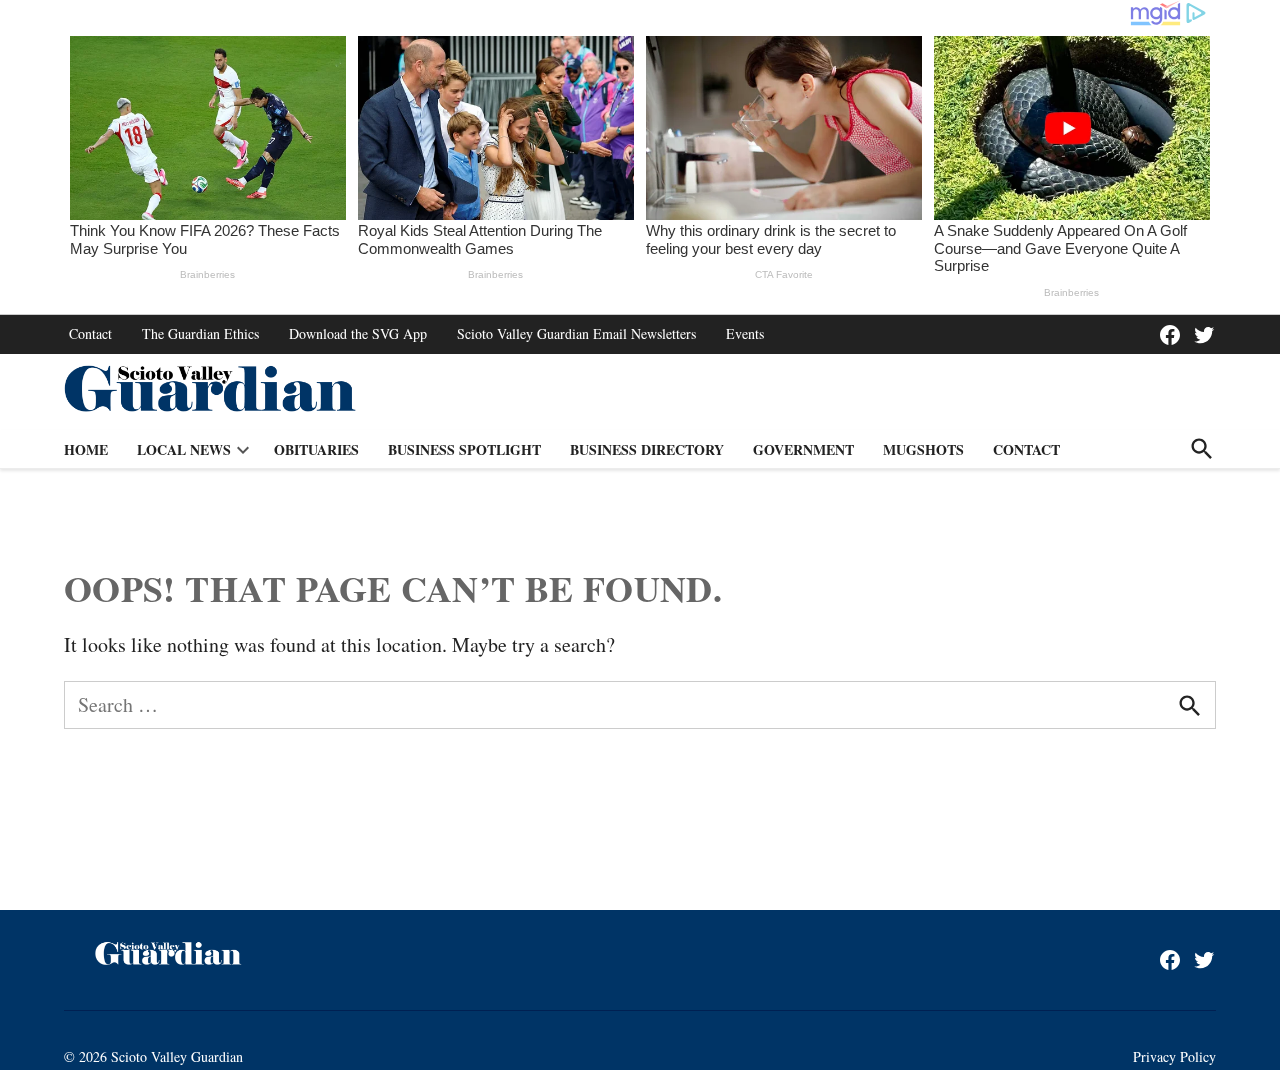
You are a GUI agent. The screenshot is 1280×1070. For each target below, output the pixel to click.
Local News (184, 449)
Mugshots (923, 449)
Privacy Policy (1174, 1056)
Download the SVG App (358, 333)
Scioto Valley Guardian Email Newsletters (576, 333)
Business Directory (647, 449)
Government (803, 449)
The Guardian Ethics (200, 333)
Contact (90, 333)
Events (745, 333)
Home (86, 449)
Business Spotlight (464, 449)
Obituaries (316, 449)
